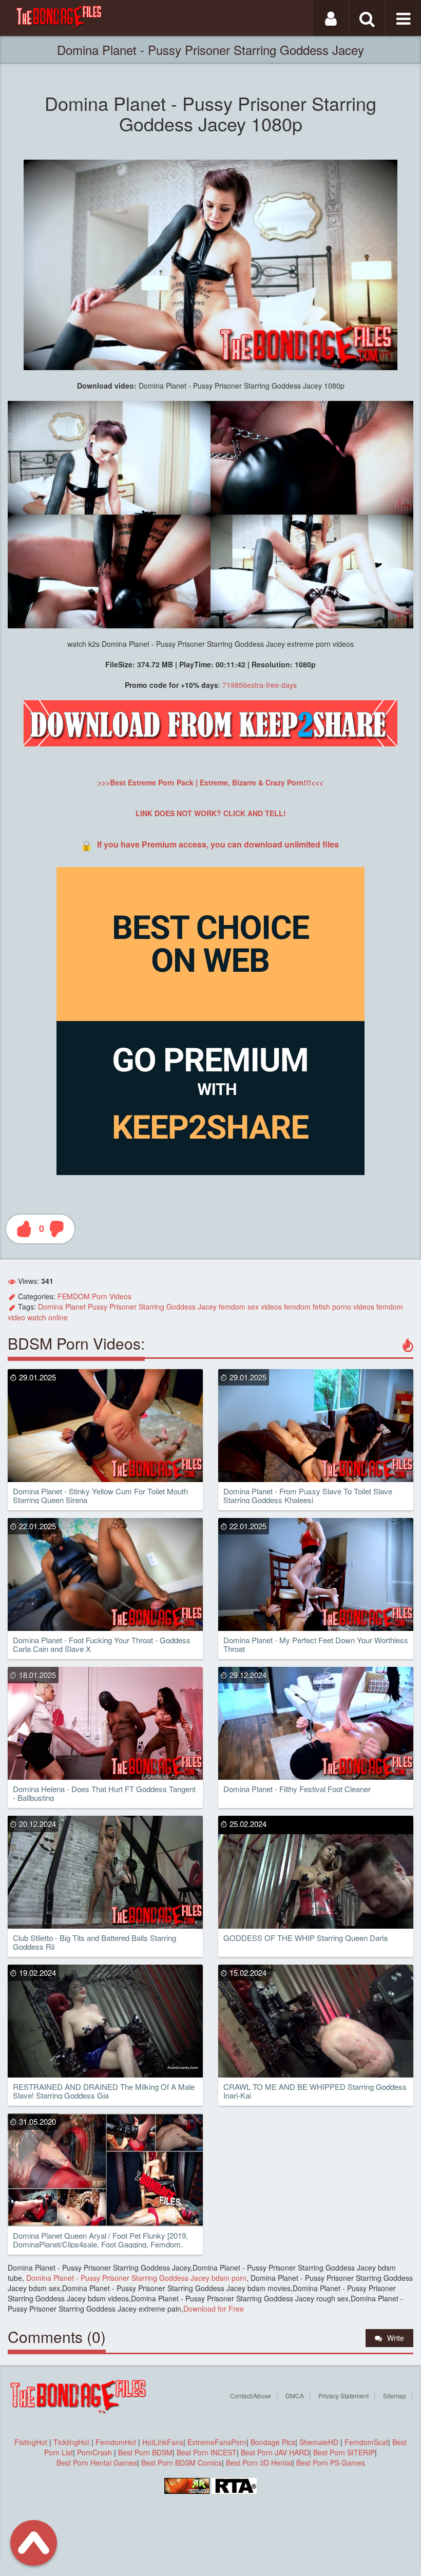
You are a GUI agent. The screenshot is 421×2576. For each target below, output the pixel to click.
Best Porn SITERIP (344, 2452)
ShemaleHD (319, 2442)
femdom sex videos (250, 1306)
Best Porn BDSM (145, 2452)
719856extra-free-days (260, 685)
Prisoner (123, 1306)
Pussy (98, 1306)
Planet (75, 1306)
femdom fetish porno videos (329, 1306)
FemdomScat (366, 2442)
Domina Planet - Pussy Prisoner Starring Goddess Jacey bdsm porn (135, 2278)
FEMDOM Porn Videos (94, 1296)
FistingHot (31, 2442)
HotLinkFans (163, 2442)
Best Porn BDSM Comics (181, 2463)
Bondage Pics (273, 2442)
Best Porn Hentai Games (97, 2463)
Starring (151, 1306)
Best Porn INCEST (207, 2452)
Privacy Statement (343, 2396)
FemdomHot (116, 2442)
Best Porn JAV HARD (275, 2452)
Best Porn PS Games (331, 2463)
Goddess (181, 1306)
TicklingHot (71, 2442)
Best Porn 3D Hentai (259, 2463)
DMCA (295, 2396)
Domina (51, 1306)
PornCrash (95, 2452)
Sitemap (395, 2396)
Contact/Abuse (251, 2396)
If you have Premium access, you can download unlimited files (218, 844)
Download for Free (214, 2309)
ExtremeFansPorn (217, 2442)
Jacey (207, 1306)
